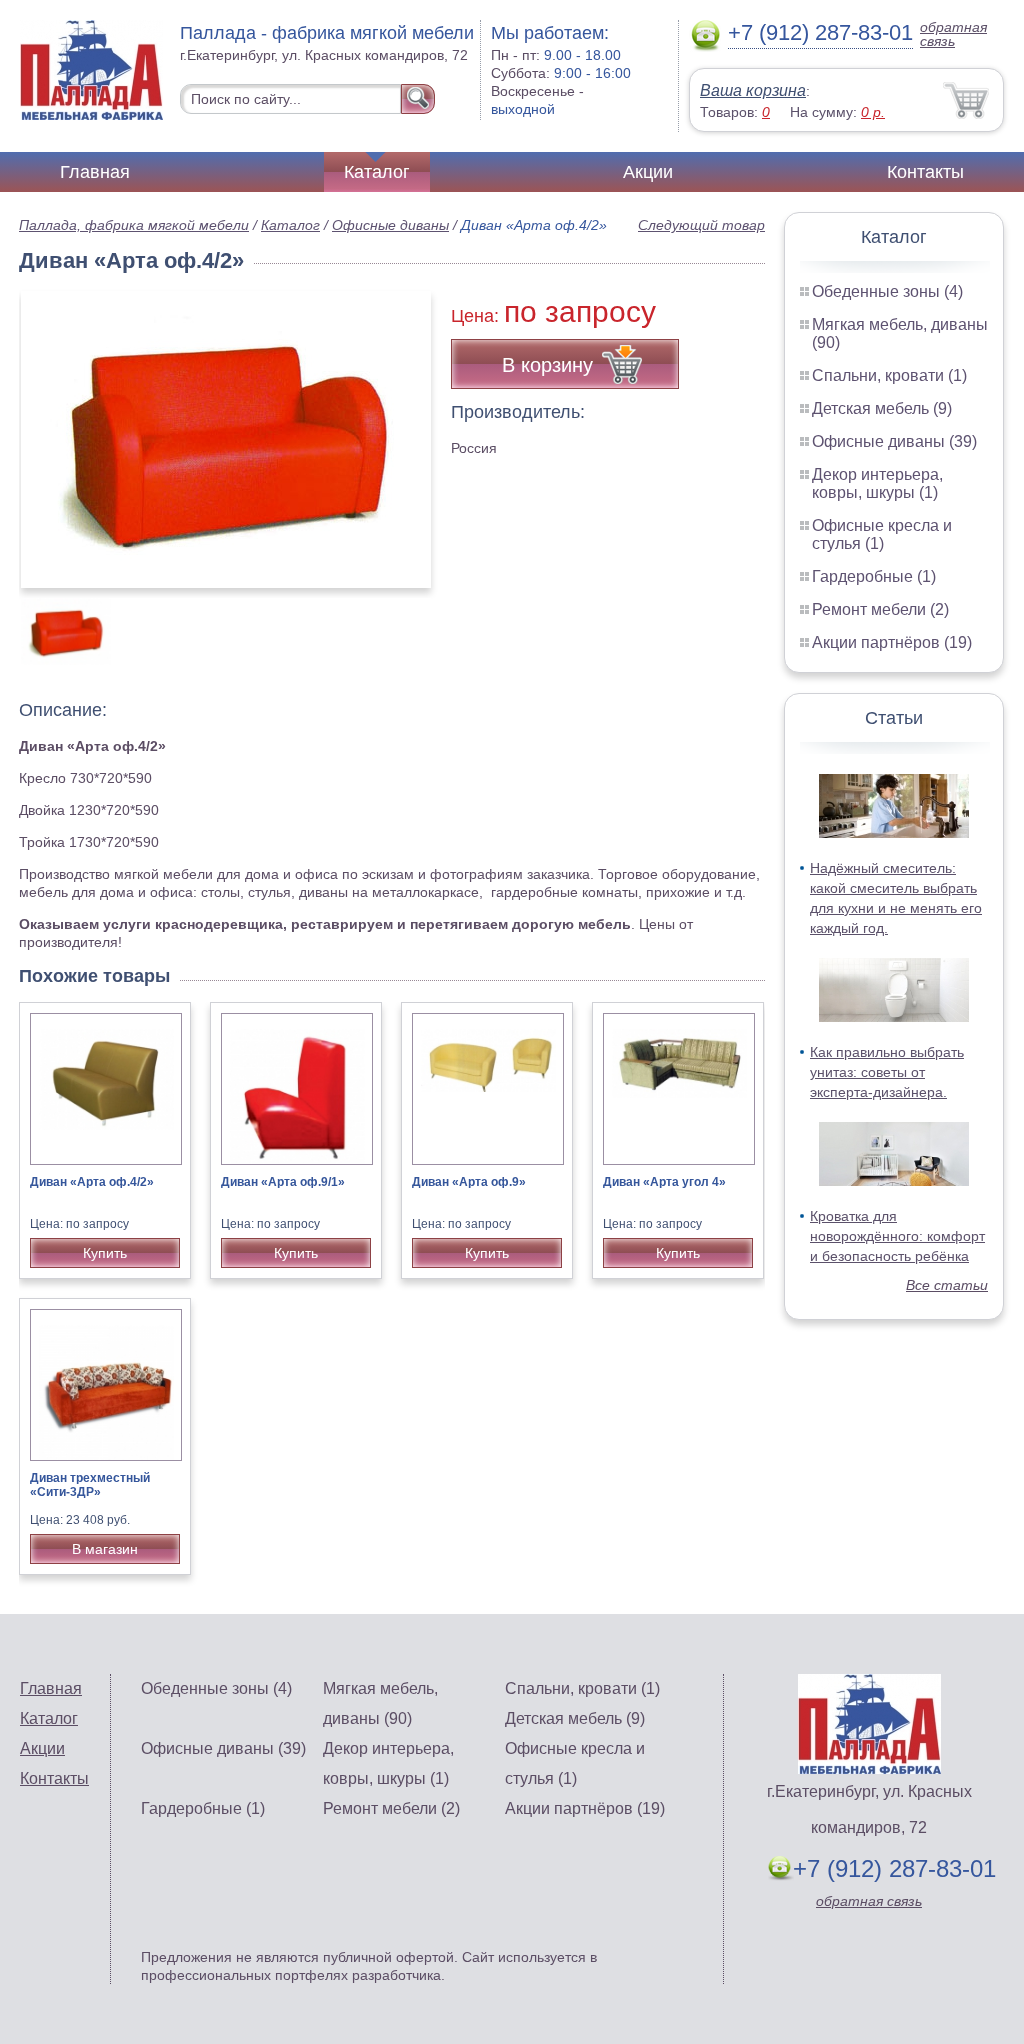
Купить (105, 1253)
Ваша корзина (753, 90)
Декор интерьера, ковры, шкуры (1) (877, 483)
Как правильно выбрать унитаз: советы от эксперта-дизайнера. (887, 1072)
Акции (648, 172)
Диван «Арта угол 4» (664, 1182)
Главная (95, 172)
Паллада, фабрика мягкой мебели (134, 225)
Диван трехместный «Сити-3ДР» (90, 1485)
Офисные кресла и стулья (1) (882, 534)
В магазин (105, 1549)
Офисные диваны (390, 225)
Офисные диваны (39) (894, 441)
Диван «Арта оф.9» (469, 1182)
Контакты (925, 172)
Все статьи (947, 1285)
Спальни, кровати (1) (889, 375)
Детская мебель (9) (882, 408)
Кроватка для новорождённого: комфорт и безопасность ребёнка (897, 1236)
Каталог (377, 172)
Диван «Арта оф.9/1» (283, 1182)
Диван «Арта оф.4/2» (92, 1182)
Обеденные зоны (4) (887, 291)
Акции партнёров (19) (892, 642)
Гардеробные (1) (874, 576)
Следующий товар (701, 225)
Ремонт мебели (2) (880, 609)
